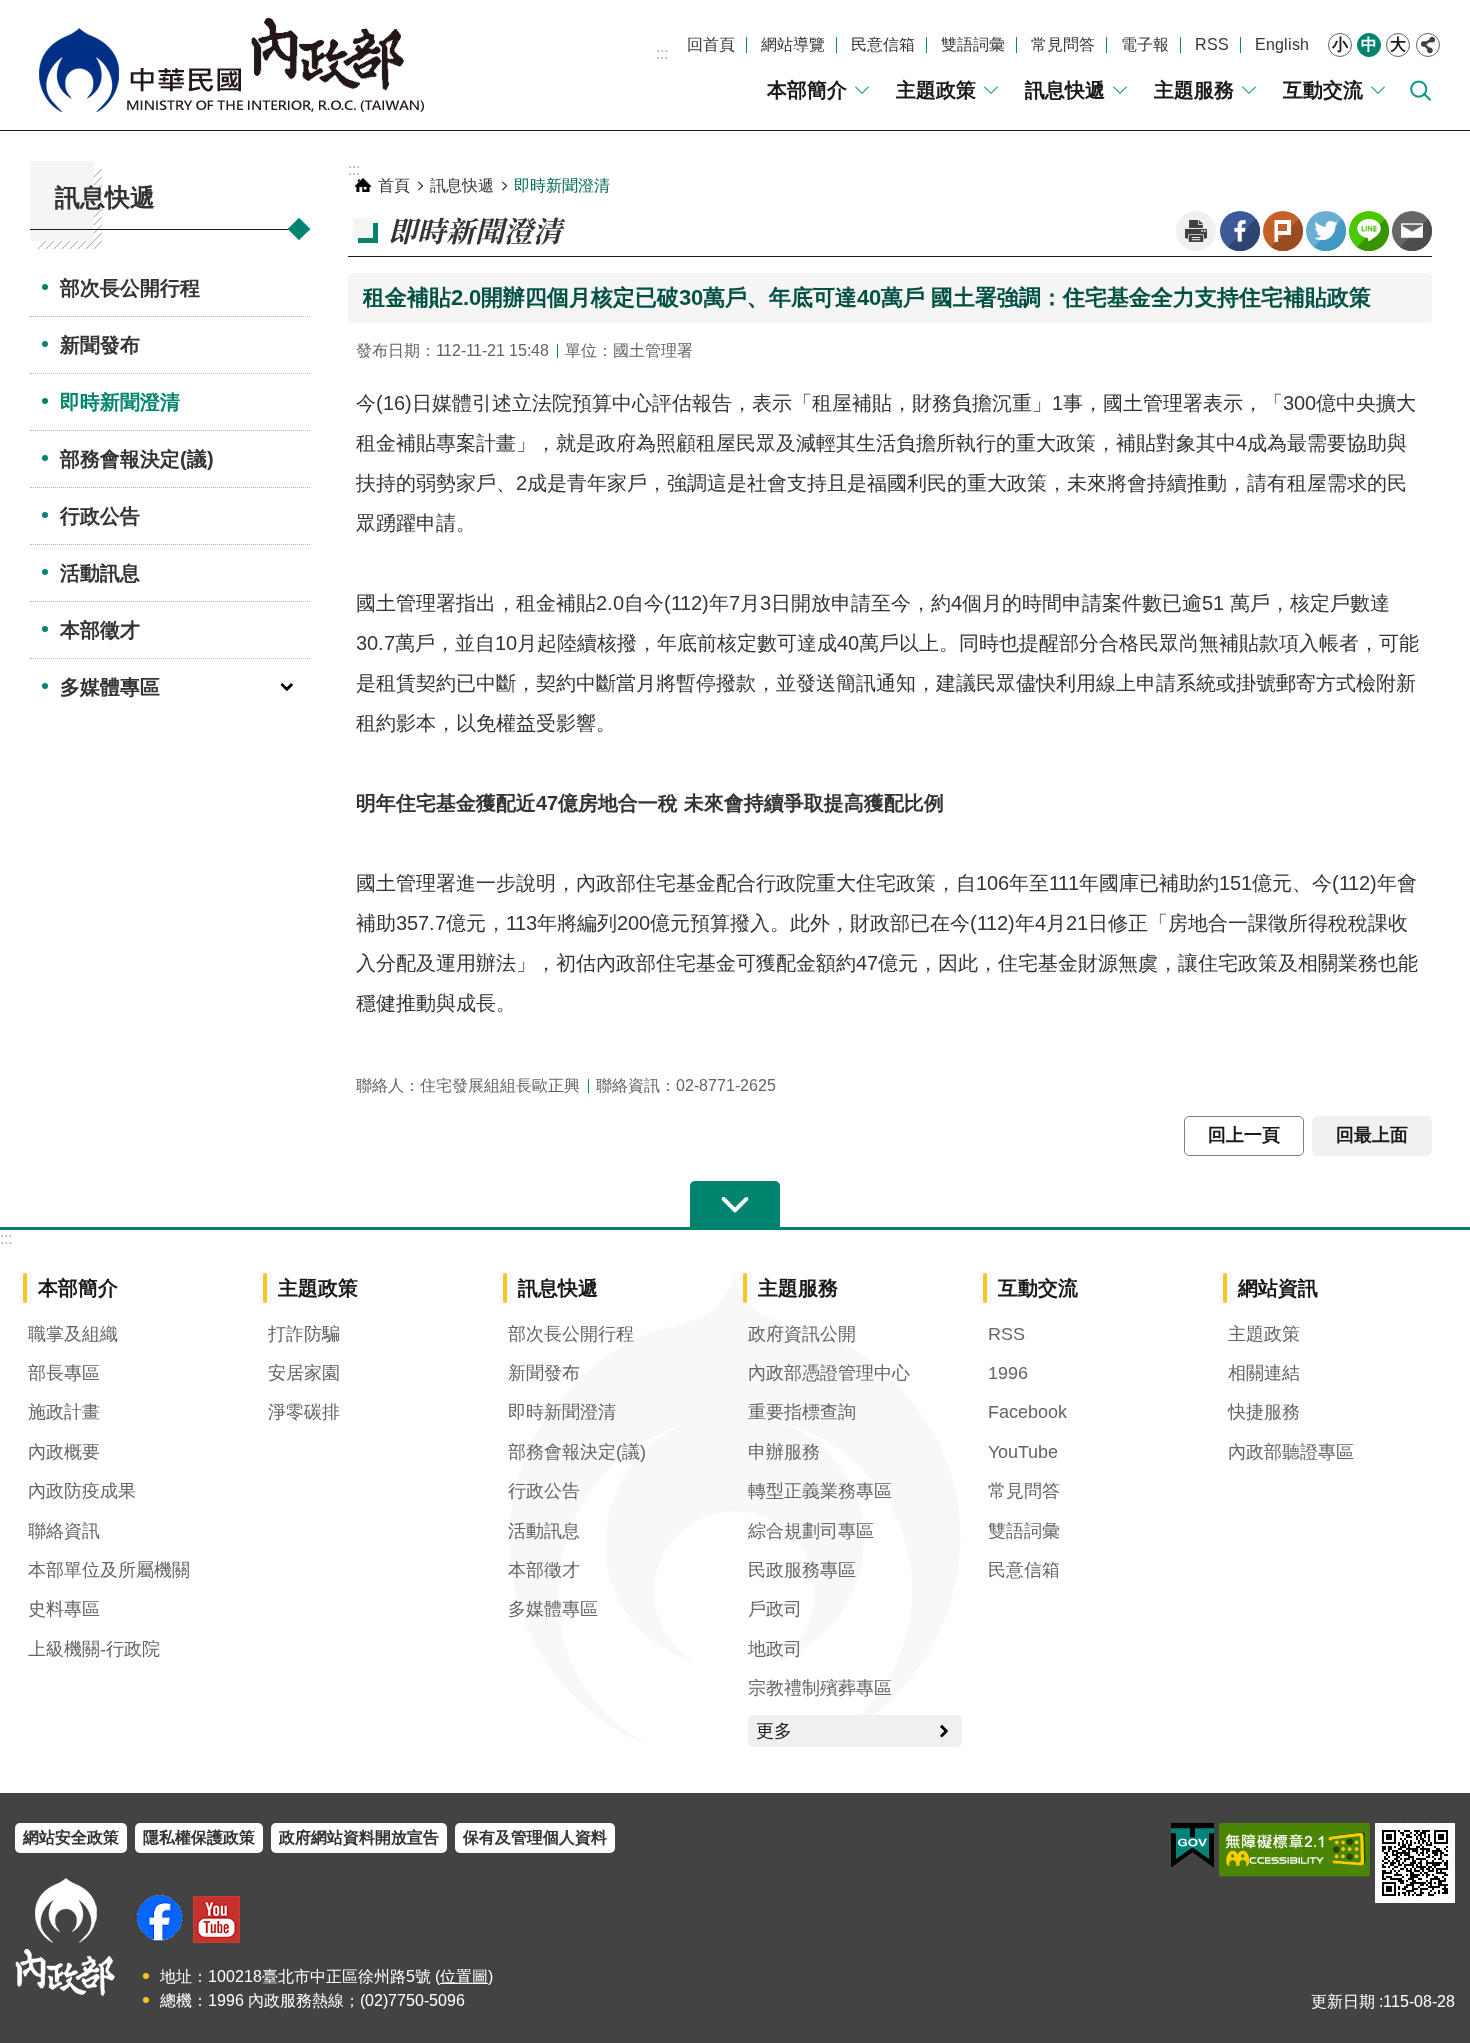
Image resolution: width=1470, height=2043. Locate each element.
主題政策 (936, 90)
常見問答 (1063, 44)
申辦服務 (784, 1452)
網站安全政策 (71, 1837)
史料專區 (64, 1609)
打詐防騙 (304, 1334)
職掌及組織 (73, 1334)
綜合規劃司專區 (811, 1531)
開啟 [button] (735, 1205)
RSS (1212, 44)
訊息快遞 (1065, 90)
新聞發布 (100, 345)
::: (662, 53)
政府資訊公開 (802, 1334)
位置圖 (464, 1976)
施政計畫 (64, 1412)
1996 (1008, 1373)
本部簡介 (807, 90)
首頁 (394, 185)
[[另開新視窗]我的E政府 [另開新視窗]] (1192, 1846)
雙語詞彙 (973, 44)
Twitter (1326, 231)
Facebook (1240, 231)
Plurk (1283, 231)
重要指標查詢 (802, 1412)
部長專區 (64, 1373)
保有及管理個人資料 (535, 1837)
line (1369, 231)
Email (1412, 231)
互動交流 (1323, 90)
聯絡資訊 (64, 1531)
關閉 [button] (1428, 45)
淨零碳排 (304, 1412)
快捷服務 (1264, 1412)
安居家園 (304, 1373)
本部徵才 (100, 630)
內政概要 (64, 1452)
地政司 (775, 1649)
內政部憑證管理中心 (829, 1373)
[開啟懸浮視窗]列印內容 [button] (1196, 231)
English (1282, 44)
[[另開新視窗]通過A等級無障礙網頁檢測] (1294, 1850)
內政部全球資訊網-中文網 (230, 65)
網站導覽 (793, 44)
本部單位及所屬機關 (109, 1570)
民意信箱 (883, 44)
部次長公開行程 (130, 288)
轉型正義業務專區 (820, 1491)
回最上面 (1372, 1135)
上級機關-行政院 (94, 1649)
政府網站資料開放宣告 (359, 1837)
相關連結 (1264, 1373)
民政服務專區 (802, 1570)
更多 (774, 1731)
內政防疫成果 (82, 1491)
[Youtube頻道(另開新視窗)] (216, 1919)
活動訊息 (100, 573)
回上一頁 (1244, 1135)
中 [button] (1369, 44)
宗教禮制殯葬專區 (820, 1688)
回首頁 (711, 44)
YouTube (1023, 1452)
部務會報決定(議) (137, 459)
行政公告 (100, 516)
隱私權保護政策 (199, 1837)
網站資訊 (1278, 1288)
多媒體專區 (110, 687)
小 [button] (1340, 44)
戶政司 (775, 1609)
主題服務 (1194, 90)
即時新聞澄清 (120, 402)
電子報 (1145, 44)
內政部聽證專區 (1291, 1452)
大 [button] (1398, 44)
